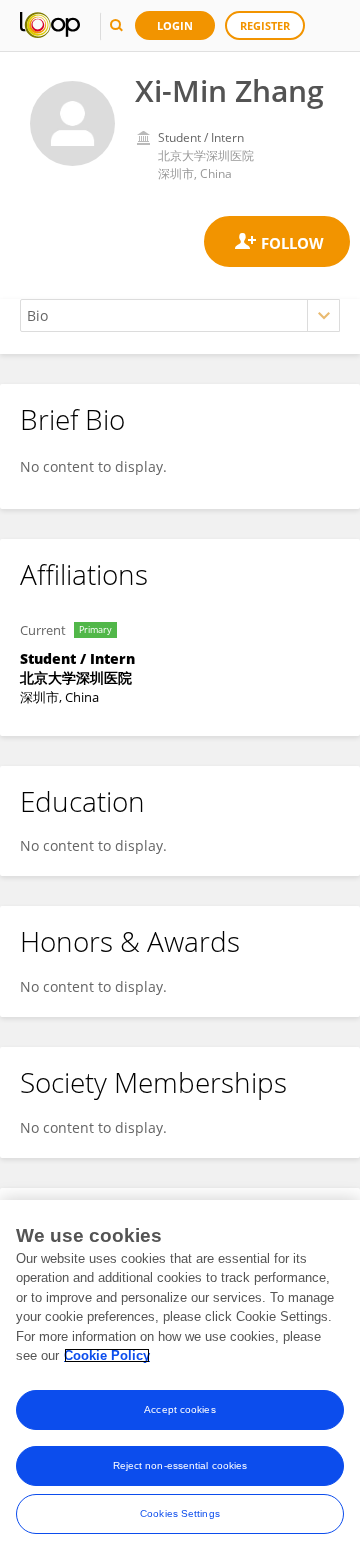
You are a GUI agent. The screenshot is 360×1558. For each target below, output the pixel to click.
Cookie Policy (107, 1355)
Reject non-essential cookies (180, 1465)
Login (175, 25)
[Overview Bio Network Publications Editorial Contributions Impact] (180, 315)
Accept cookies (179, 1409)
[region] (180, 1379)
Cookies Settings (180, 1513)
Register (265, 25)
